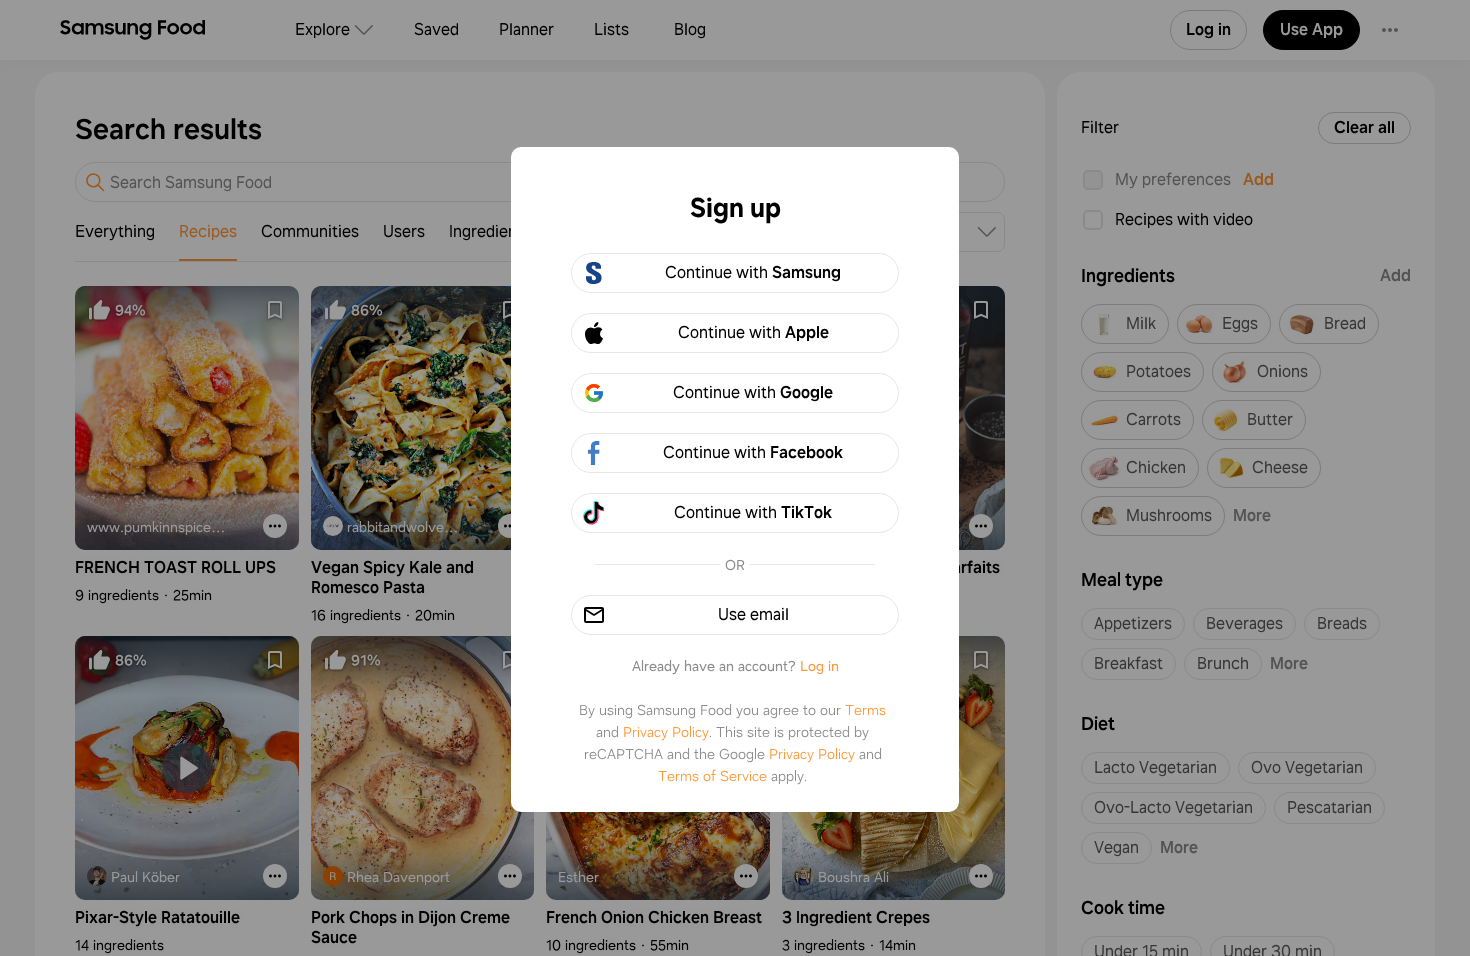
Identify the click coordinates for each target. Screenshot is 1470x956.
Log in (819, 666)
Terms (865, 710)
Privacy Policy (666, 732)
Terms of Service (712, 776)
